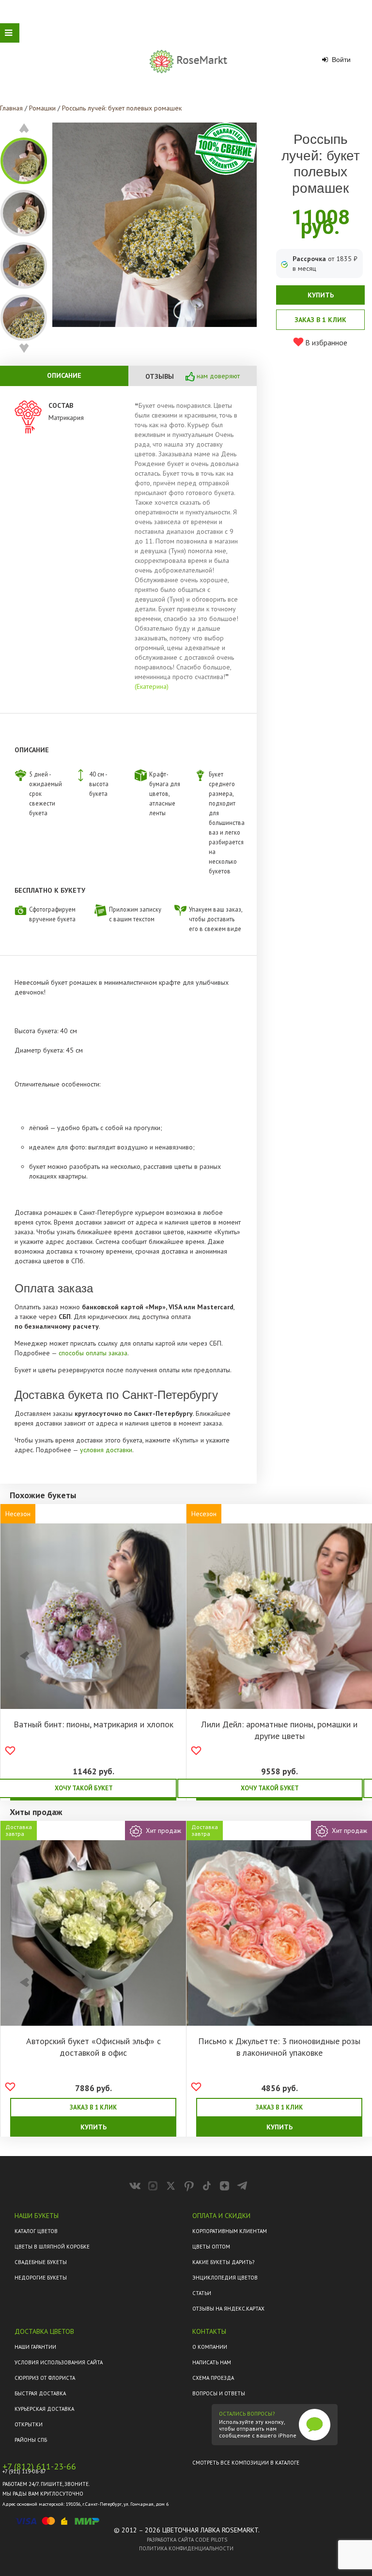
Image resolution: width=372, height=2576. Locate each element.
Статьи (202, 2293)
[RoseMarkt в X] (171, 2186)
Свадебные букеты (41, 2262)
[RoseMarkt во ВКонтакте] (135, 2186)
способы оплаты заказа (93, 1353)
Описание (64, 375)
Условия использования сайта (59, 2362)
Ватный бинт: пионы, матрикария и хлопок (93, 1724)
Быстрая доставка (40, 2393)
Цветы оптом (211, 2247)
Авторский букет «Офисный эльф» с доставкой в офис (93, 2047)
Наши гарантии (35, 2347)
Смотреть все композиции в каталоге (246, 2463)
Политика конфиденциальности (186, 2548)
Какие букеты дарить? (223, 2262)
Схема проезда (213, 2378)
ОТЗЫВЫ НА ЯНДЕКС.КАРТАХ (228, 2309)
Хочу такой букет (270, 1788)
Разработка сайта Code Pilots (187, 2540)
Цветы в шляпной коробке (52, 2247)
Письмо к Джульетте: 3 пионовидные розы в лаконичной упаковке (279, 2047)
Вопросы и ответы (219, 2393)
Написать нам (212, 2362)
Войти (340, 60)
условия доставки (106, 1450)
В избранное (325, 342)
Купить (321, 295)
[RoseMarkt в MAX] (153, 2186)
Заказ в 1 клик (320, 320)
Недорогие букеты (41, 2278)
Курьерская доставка (44, 2409)
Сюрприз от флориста (45, 2378)
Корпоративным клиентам (230, 2231)
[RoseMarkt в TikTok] (207, 2186)
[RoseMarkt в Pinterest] (189, 2186)
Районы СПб (31, 2440)
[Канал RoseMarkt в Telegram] (242, 2186)
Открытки (29, 2424)
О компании (210, 2347)
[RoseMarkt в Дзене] (225, 2186)
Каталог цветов (36, 2231)
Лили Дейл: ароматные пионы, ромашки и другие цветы (279, 1730)
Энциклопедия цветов (225, 2278)
